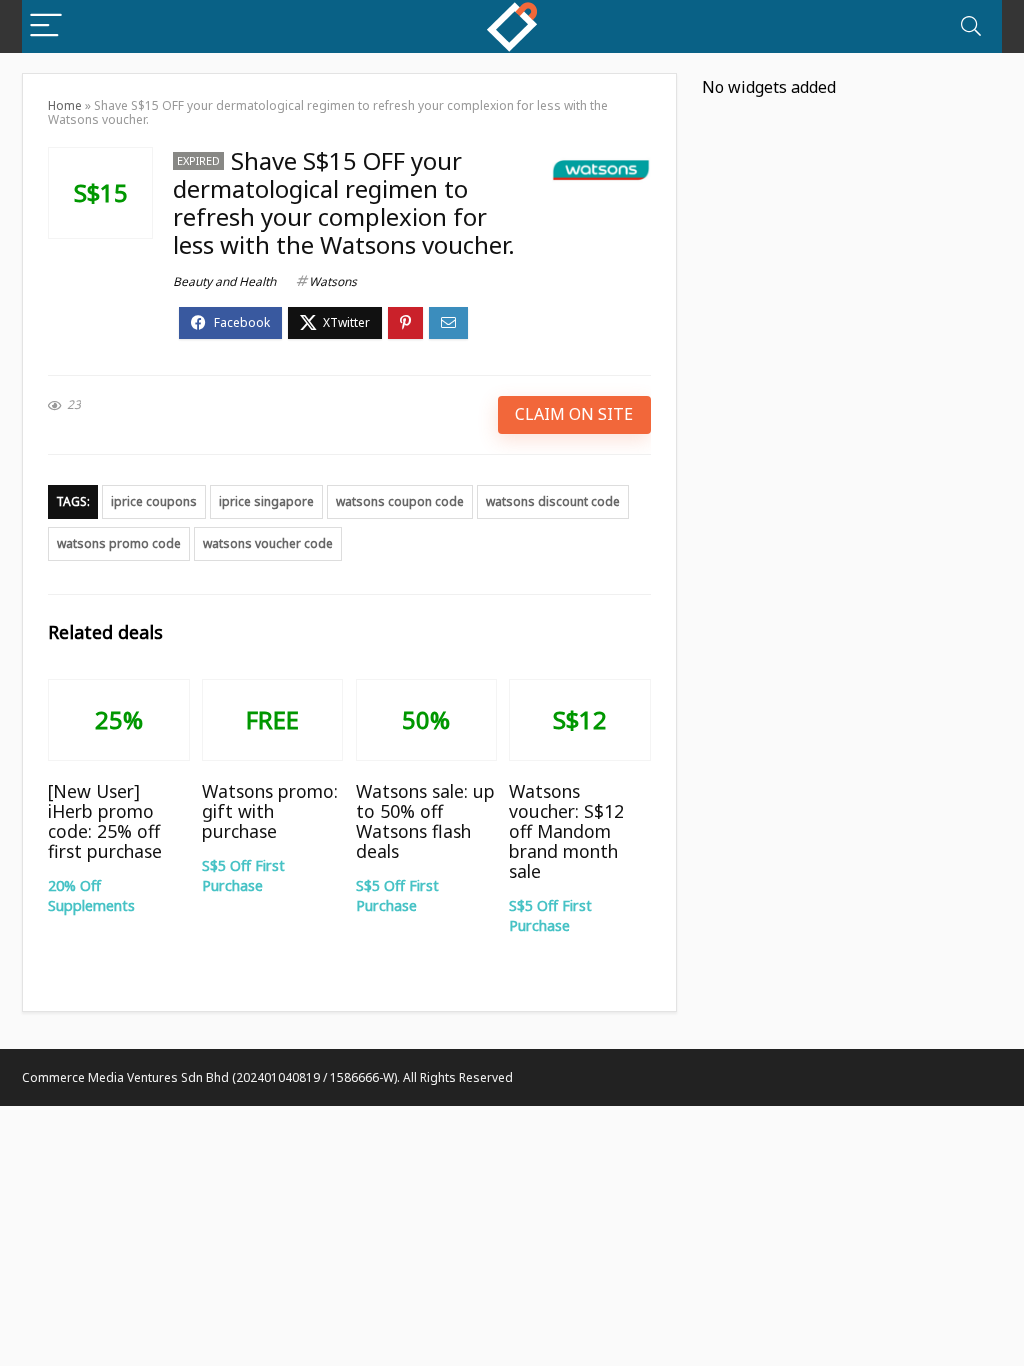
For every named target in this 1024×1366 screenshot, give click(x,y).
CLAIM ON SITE (574, 414)
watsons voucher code (268, 543)
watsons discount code (553, 501)
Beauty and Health (224, 281)
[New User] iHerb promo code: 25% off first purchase (105, 821)
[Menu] (46, 26)
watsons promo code (119, 543)
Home (65, 105)
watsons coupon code (400, 501)
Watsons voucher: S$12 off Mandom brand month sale (566, 831)
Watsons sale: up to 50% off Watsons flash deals (425, 821)
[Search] (971, 26)
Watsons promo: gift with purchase (270, 811)
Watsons (333, 281)
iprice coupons (154, 501)
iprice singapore (266, 501)
